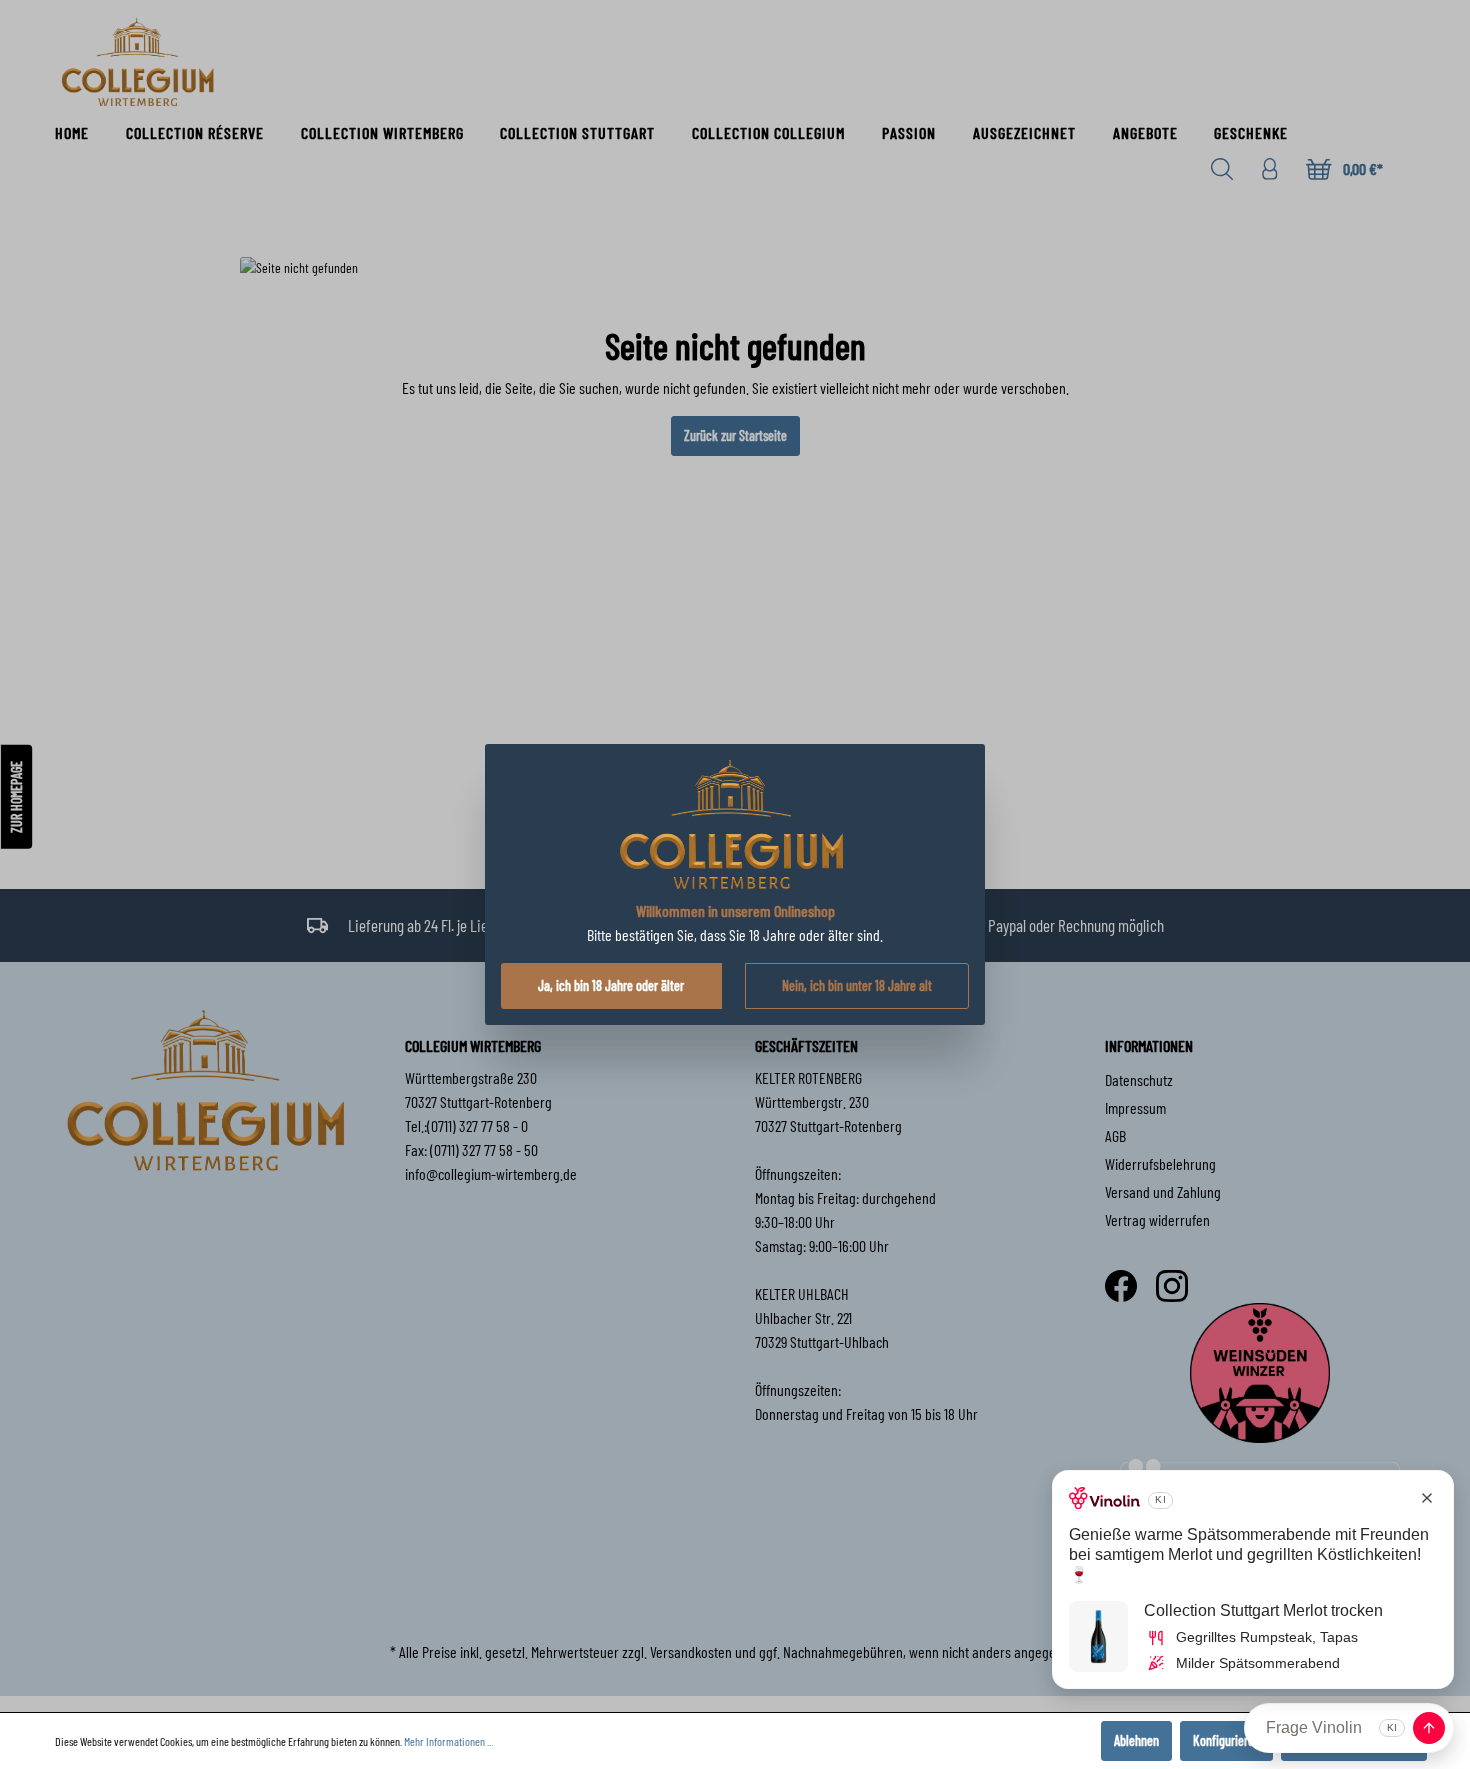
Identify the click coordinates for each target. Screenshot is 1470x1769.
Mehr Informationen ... (448, 1741)
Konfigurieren (1226, 1740)
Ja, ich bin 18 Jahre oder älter (611, 985)
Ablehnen (1136, 1740)
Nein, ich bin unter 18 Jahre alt (857, 985)
